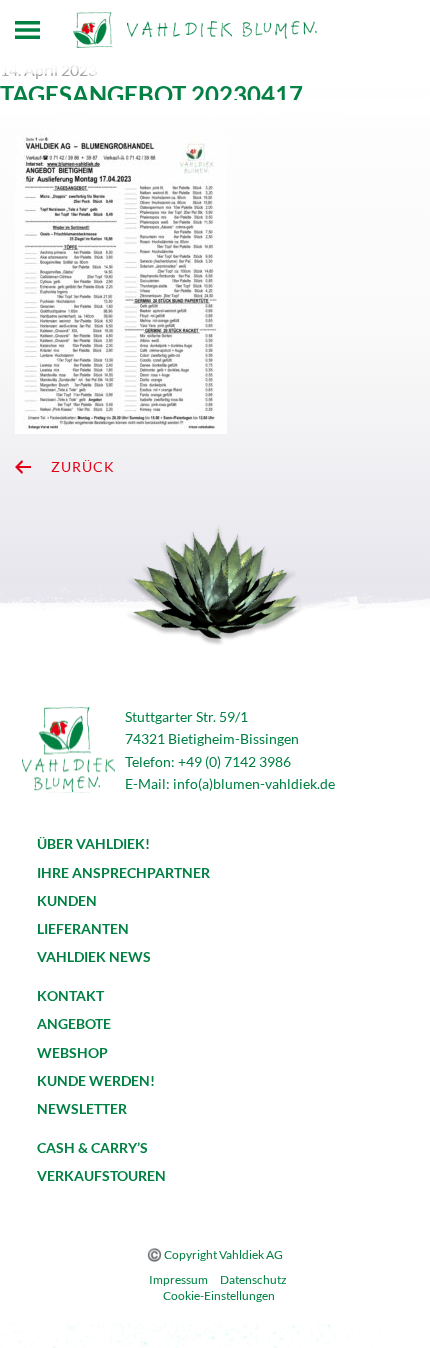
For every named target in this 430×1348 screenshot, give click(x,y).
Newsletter (82, 1108)
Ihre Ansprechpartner (123, 872)
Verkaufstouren (101, 1175)
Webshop (72, 1052)
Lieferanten (83, 928)
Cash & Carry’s (92, 1147)
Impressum (178, 1279)
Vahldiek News (94, 956)
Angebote (74, 1023)
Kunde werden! (96, 1080)
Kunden (67, 900)
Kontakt (70, 995)
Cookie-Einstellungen (219, 1295)
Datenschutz (253, 1279)
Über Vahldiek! (93, 843)
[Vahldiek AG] (195, 30)
